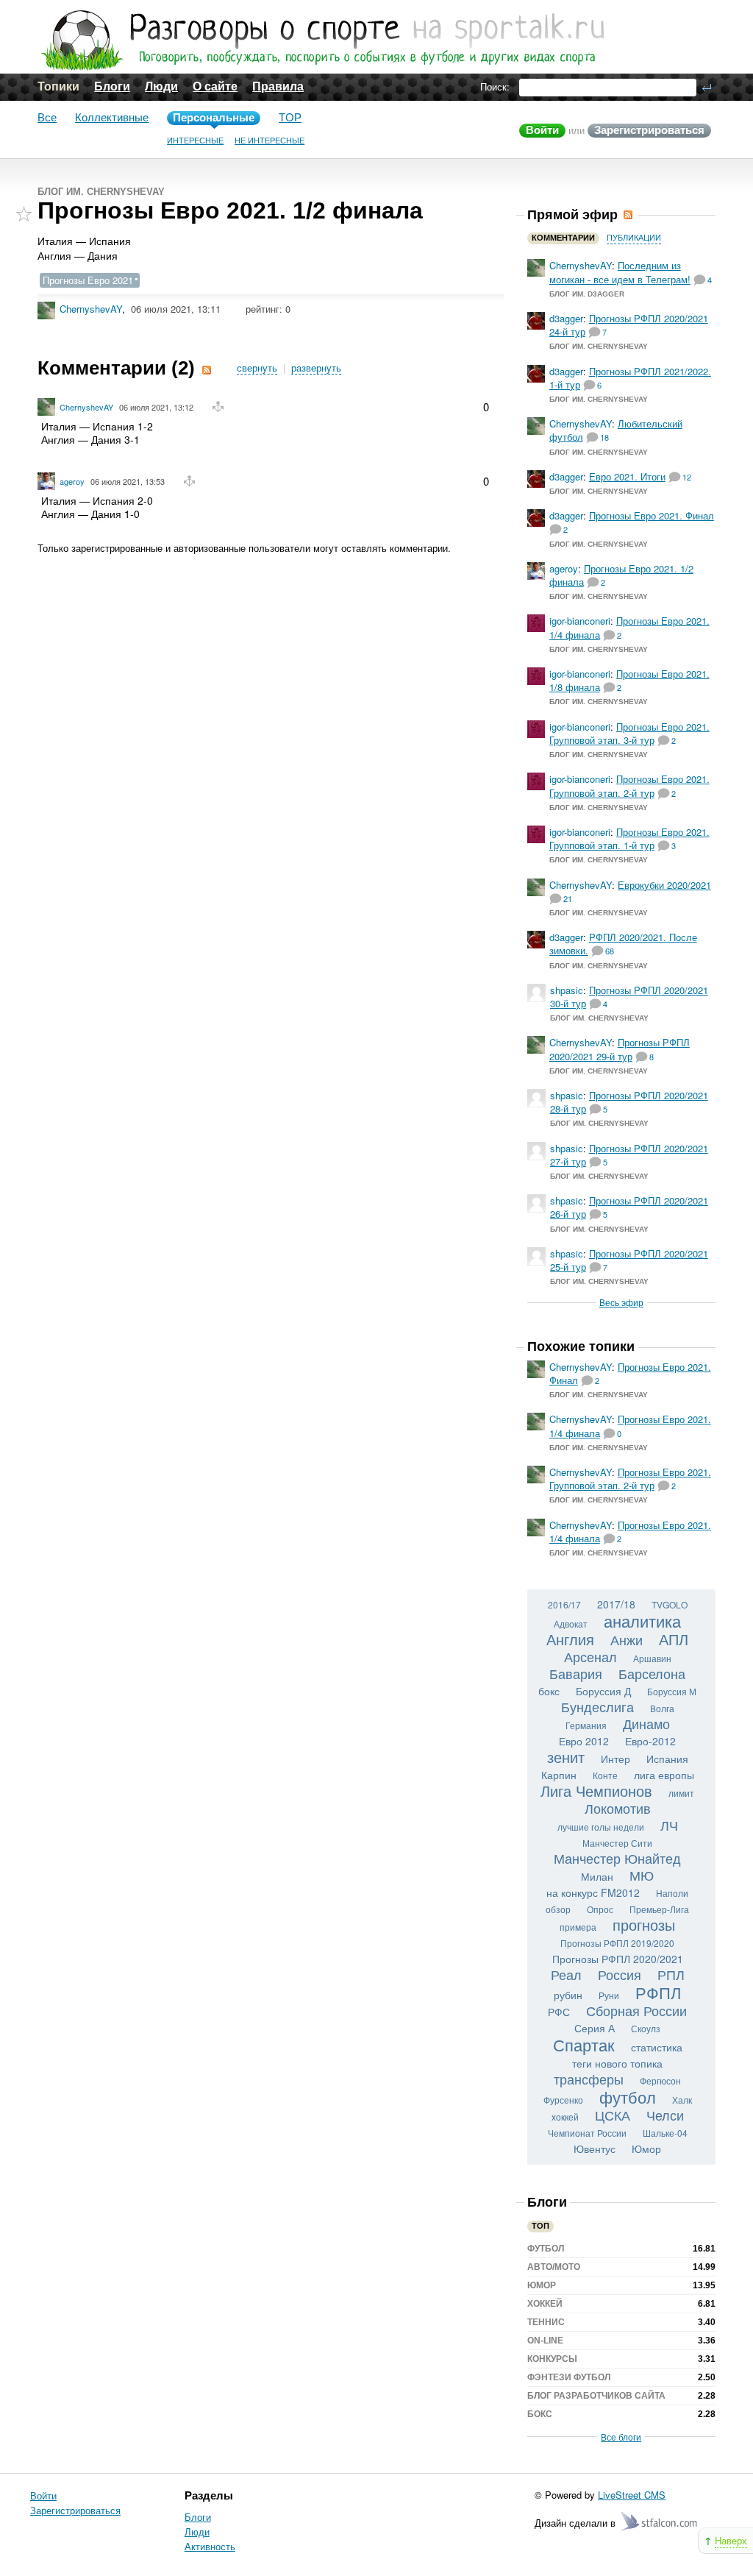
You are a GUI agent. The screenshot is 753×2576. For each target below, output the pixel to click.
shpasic (567, 990)
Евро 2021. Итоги (627, 476)
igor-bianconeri (580, 621)
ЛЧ (669, 1825)
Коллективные (112, 117)
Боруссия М (672, 1691)
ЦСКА (613, 2115)
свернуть (257, 368)
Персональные (214, 117)
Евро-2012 (650, 1741)
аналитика (642, 1621)
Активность (210, 2546)
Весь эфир (621, 1302)
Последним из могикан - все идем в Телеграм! (620, 272)
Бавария (576, 1673)
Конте (605, 1775)
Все (47, 117)
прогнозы (644, 1924)
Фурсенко (563, 2100)
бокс (549, 1691)
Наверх (731, 2540)
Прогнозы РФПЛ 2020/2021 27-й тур (629, 1155)
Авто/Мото (554, 2267)
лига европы (664, 1775)
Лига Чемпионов (596, 1791)
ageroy (72, 481)
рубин (568, 1995)
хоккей (565, 2116)
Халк (682, 2100)
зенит (566, 1757)
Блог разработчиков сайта (596, 2396)
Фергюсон (660, 2080)
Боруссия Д (603, 1691)
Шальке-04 (665, 2133)
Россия (620, 1974)
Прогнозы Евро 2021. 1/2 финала (621, 575)
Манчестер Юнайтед (617, 1858)
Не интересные (270, 141)
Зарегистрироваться (649, 130)
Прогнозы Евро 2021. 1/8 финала (629, 680)
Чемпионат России (587, 2133)
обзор (558, 1909)
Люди (161, 86)
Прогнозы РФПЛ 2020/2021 (618, 1959)
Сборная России (636, 2010)
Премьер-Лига (659, 1909)
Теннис (546, 2322)
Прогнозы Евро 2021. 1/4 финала (629, 627)
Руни (609, 1995)
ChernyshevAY (91, 309)
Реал (566, 1974)
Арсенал (590, 1656)
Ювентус (595, 2149)
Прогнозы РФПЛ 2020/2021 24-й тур (629, 325)
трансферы (589, 2079)
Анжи (627, 1639)
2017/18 (616, 1604)
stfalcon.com (660, 2522)
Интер (615, 1759)
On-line (545, 2341)
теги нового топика (617, 2063)
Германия (586, 1725)
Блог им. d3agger (587, 294)
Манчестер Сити (617, 1843)
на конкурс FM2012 (593, 1892)
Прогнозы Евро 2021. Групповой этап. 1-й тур (629, 838)
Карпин (559, 1775)
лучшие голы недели (601, 1827)
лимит (681, 1793)
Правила (278, 86)
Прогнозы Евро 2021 (88, 280)
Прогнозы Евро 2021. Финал (652, 515)
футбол (628, 2097)
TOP (290, 117)
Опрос (600, 1909)
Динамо (646, 1723)
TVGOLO (670, 1604)
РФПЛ (658, 1992)
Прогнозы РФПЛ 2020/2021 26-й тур (629, 1207)
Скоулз (646, 2028)
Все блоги (621, 2437)
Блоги (112, 86)
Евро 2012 (584, 1741)
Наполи (672, 1893)
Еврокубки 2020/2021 (664, 885)
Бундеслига (597, 1706)
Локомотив (618, 1808)
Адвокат (571, 1624)
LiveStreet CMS (632, 2495)
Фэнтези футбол (569, 2377)
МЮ (642, 1875)
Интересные (195, 141)
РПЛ (671, 1974)
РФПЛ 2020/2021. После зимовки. (623, 944)
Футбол (546, 2249)
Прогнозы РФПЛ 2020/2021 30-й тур (629, 997)
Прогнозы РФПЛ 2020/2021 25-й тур (629, 1260)
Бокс (540, 2414)
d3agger (566, 318)
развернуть (316, 368)
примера (578, 1927)
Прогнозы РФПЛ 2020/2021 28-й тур (629, 1102)
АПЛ (674, 1639)
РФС (559, 2012)
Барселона (652, 1673)
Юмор (646, 2149)
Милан (597, 1876)
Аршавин (652, 1658)
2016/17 (564, 1604)
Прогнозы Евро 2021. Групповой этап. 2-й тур (629, 785)
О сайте (215, 86)
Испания (667, 1759)
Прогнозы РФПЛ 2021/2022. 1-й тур (630, 378)
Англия (570, 1639)
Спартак (584, 2044)
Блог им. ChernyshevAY (101, 192)
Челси (665, 2115)
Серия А (595, 2028)
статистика (657, 2047)
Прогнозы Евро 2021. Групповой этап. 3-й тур (629, 733)
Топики (58, 86)
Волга (662, 1708)
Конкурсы (552, 2359)
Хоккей (545, 2304)
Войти (542, 130)
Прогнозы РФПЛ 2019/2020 (617, 1943)
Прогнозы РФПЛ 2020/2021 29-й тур (620, 1049)
